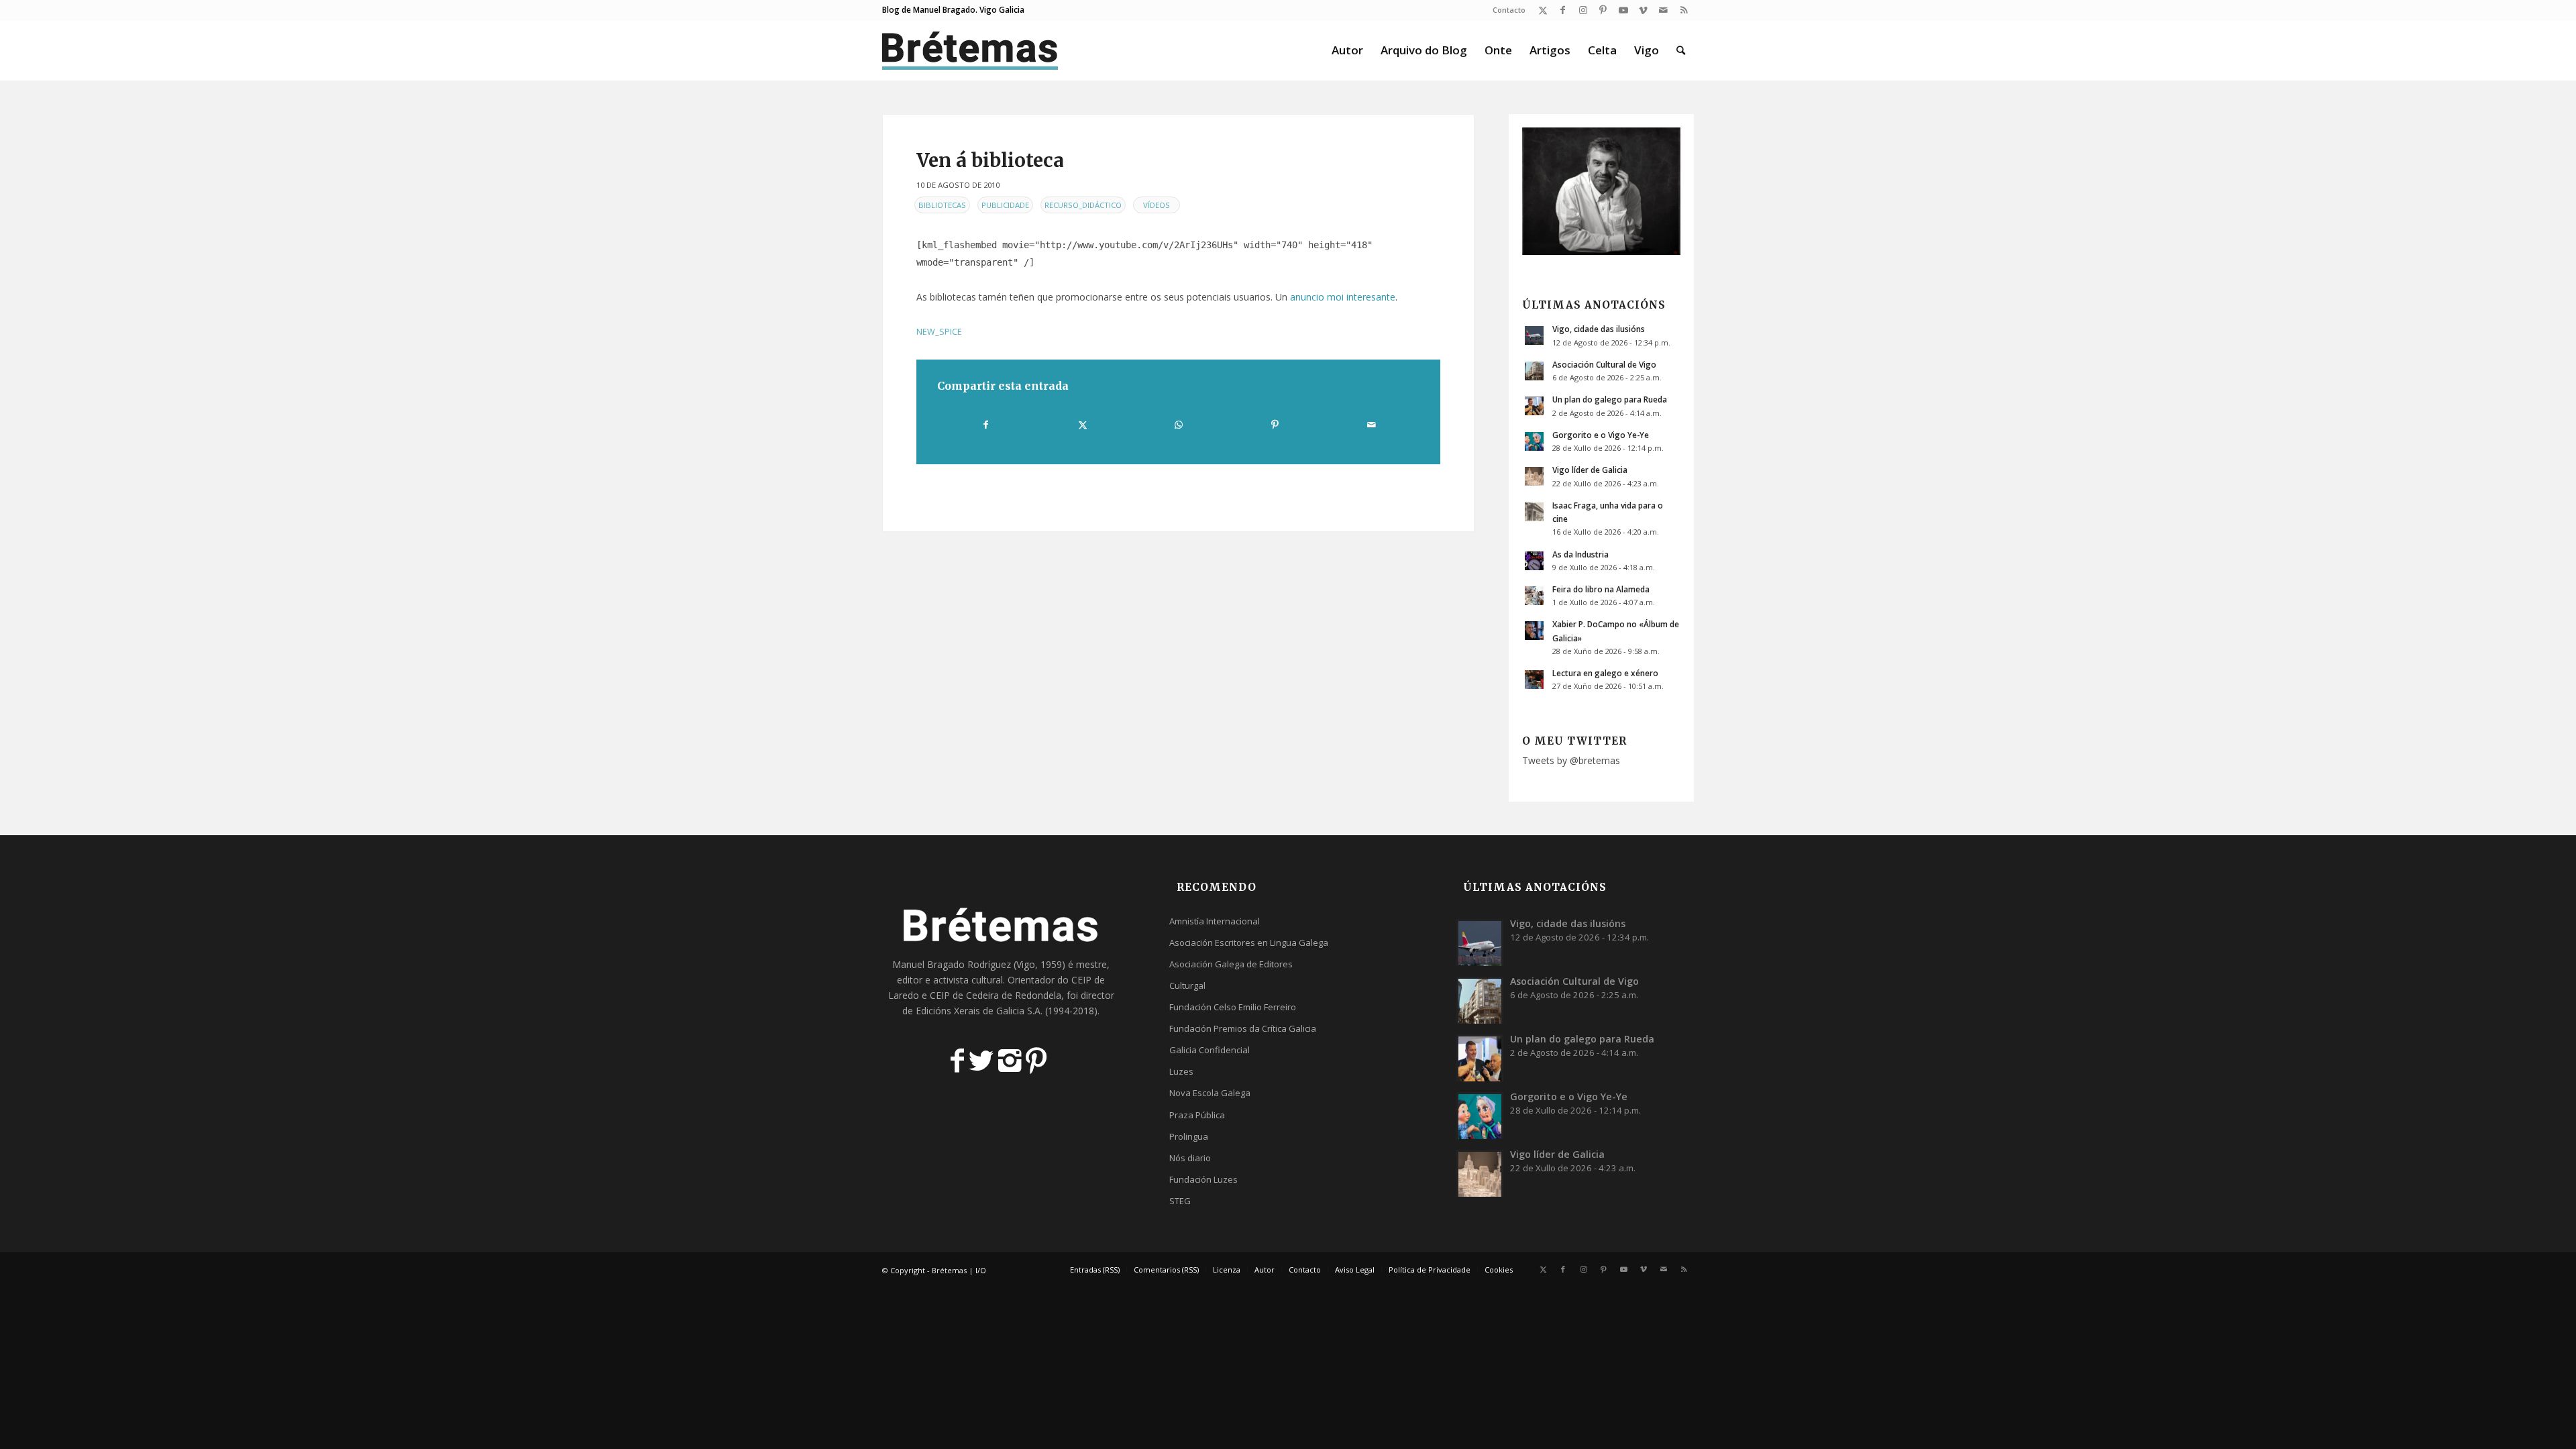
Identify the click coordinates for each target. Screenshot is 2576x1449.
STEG (1180, 1201)
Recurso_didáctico (1083, 205)
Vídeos (1157, 205)
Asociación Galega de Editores (1231, 964)
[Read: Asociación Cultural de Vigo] (1534, 371)
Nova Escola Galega (1210, 1093)
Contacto (1509, 10)
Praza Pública (1197, 1115)
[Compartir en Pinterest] (1275, 425)
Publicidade (1005, 205)
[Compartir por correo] (1371, 425)
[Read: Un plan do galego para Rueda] (1534, 406)
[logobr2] (970, 50)
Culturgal (1187, 985)
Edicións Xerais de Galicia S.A (978, 1011)
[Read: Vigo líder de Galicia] (1534, 476)
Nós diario (1190, 1158)
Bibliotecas (942, 205)
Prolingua (1189, 1136)
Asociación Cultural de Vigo (1604, 364)
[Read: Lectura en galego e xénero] (1534, 680)
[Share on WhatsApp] (1179, 425)
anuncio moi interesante (1343, 297)
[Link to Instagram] (1583, 10)
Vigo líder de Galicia (1590, 470)
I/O (981, 1270)
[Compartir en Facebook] (986, 425)
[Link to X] (1543, 10)
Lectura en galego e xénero (1605, 673)
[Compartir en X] (1082, 425)
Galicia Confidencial (1210, 1050)
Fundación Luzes (1203, 1179)
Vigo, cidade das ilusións (1599, 329)
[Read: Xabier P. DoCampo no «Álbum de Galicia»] (1534, 631)
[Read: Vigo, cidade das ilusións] (1534, 335)
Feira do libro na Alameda (1601, 589)
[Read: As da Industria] (1534, 561)
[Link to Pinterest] (1603, 10)
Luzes (1181, 1071)
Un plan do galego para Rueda (1610, 399)
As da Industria (1580, 554)
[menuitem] (1506, 10)
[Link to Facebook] (1563, 10)
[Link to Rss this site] (1684, 10)
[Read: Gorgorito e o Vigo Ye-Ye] (1534, 441)
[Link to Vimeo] (1643, 10)
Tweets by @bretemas (1571, 760)
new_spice (939, 332)
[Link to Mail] (1663, 10)
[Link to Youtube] (1623, 10)
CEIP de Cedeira (964, 995)
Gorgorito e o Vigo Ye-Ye (1601, 435)
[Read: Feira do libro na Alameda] (1534, 596)
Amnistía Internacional (1215, 921)
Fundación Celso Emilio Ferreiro (1233, 1007)
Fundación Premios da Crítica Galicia (1243, 1028)
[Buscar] (1681, 50)
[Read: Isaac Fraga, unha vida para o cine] (1534, 512)
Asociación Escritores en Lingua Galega (1249, 943)
